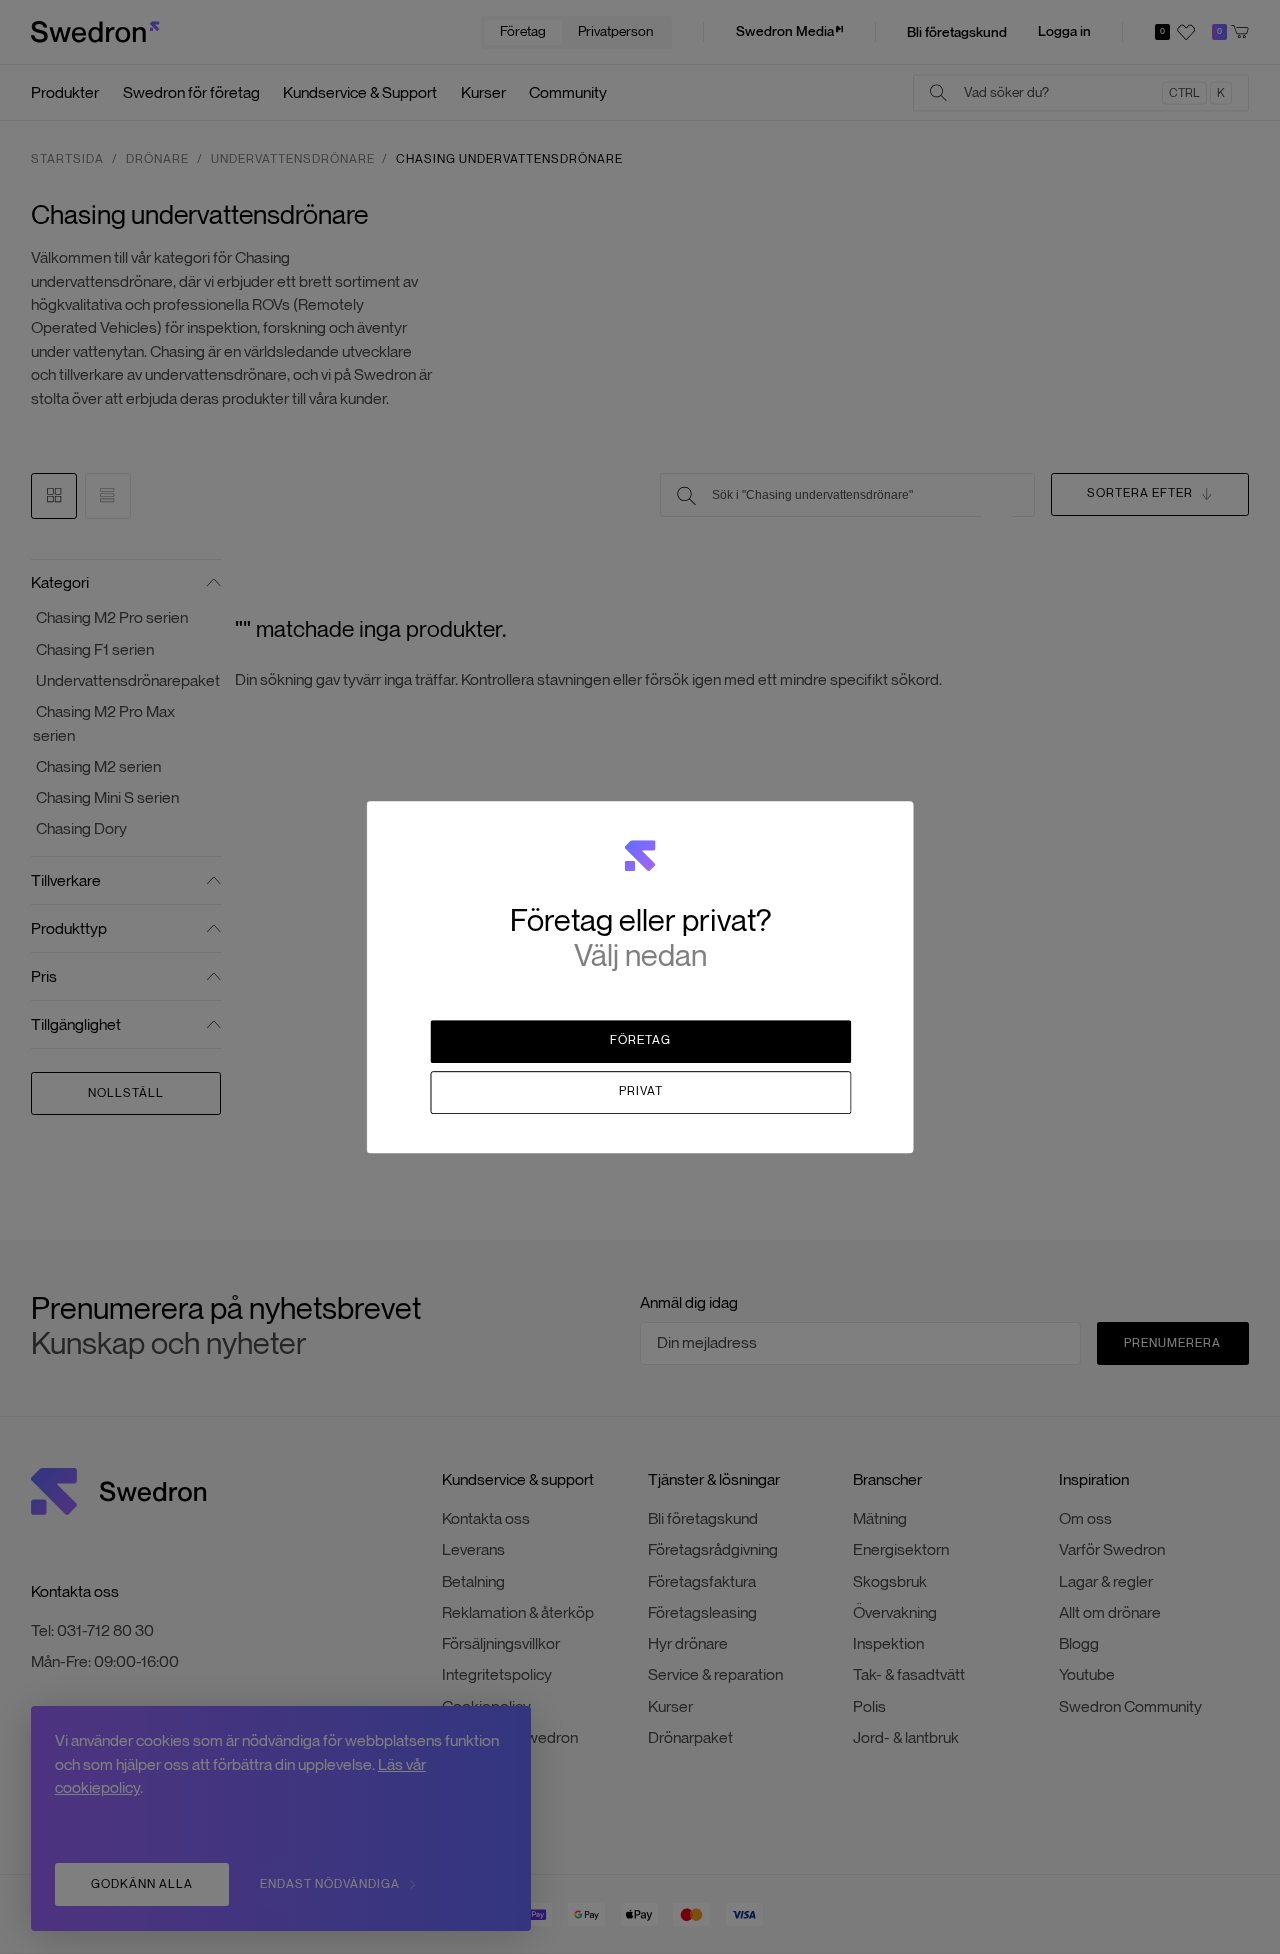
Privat (641, 1091)
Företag (640, 1041)
